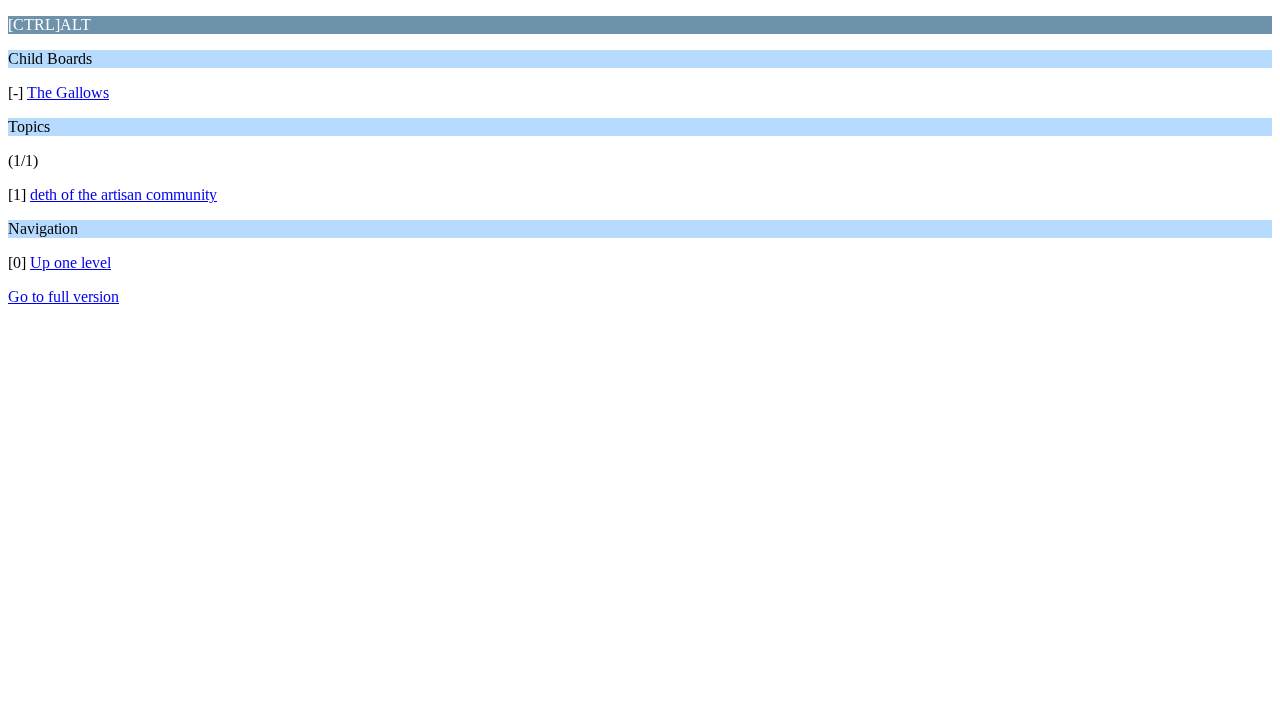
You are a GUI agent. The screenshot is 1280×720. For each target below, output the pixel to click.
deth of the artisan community (123, 194)
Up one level (70, 262)
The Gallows (68, 92)
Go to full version (63, 296)
